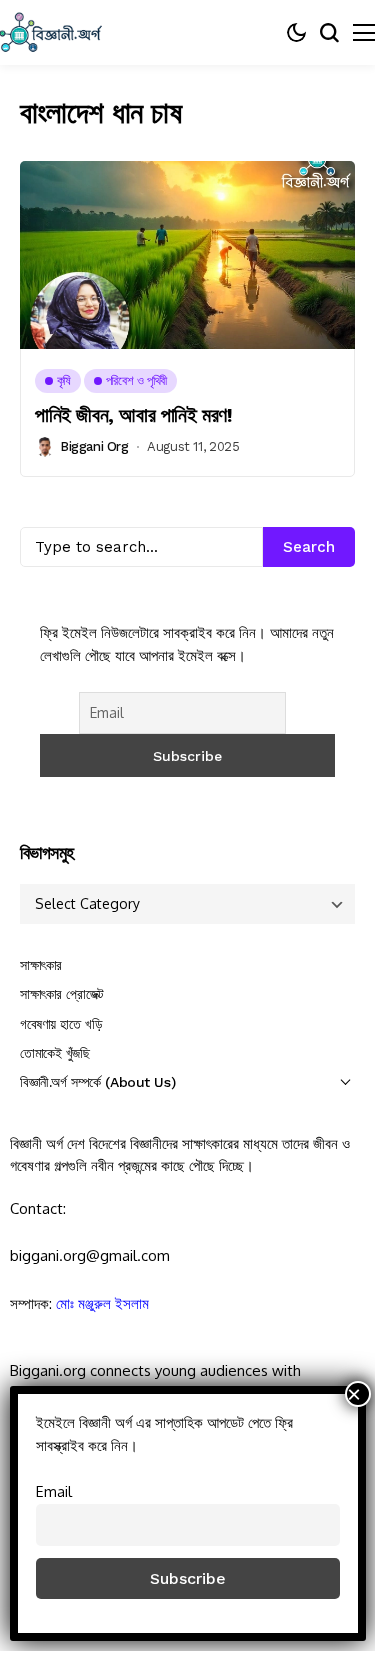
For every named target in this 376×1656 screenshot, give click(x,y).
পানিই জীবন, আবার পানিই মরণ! (134, 415)
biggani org (94, 446)
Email (54, 1491)
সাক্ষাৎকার (41, 965)
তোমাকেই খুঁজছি (55, 1053)
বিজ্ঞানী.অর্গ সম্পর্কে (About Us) (97, 1082)
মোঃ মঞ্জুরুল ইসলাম (102, 1303)
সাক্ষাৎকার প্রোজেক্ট (62, 994)
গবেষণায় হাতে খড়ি (61, 1024)
